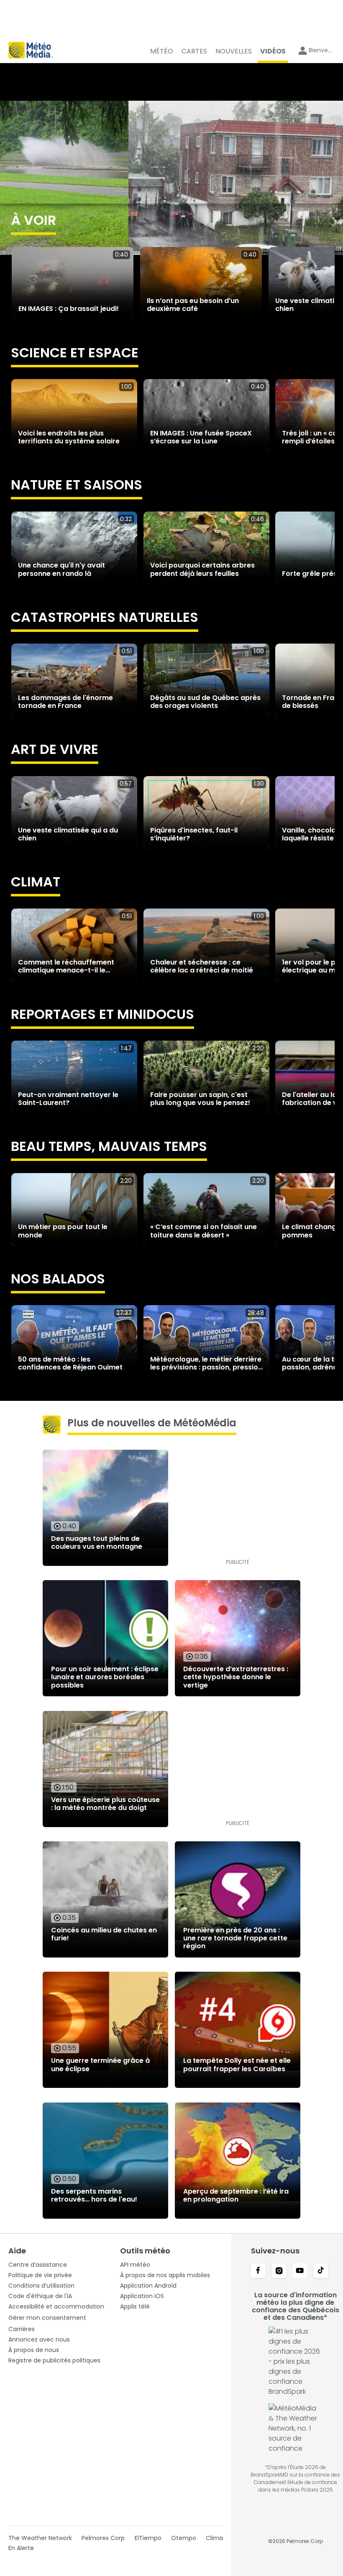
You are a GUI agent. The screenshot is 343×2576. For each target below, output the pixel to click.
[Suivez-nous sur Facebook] (258, 2271)
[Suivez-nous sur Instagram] (279, 2271)
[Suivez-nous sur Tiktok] (321, 2271)
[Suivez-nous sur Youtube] (300, 2271)
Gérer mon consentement (47, 2318)
